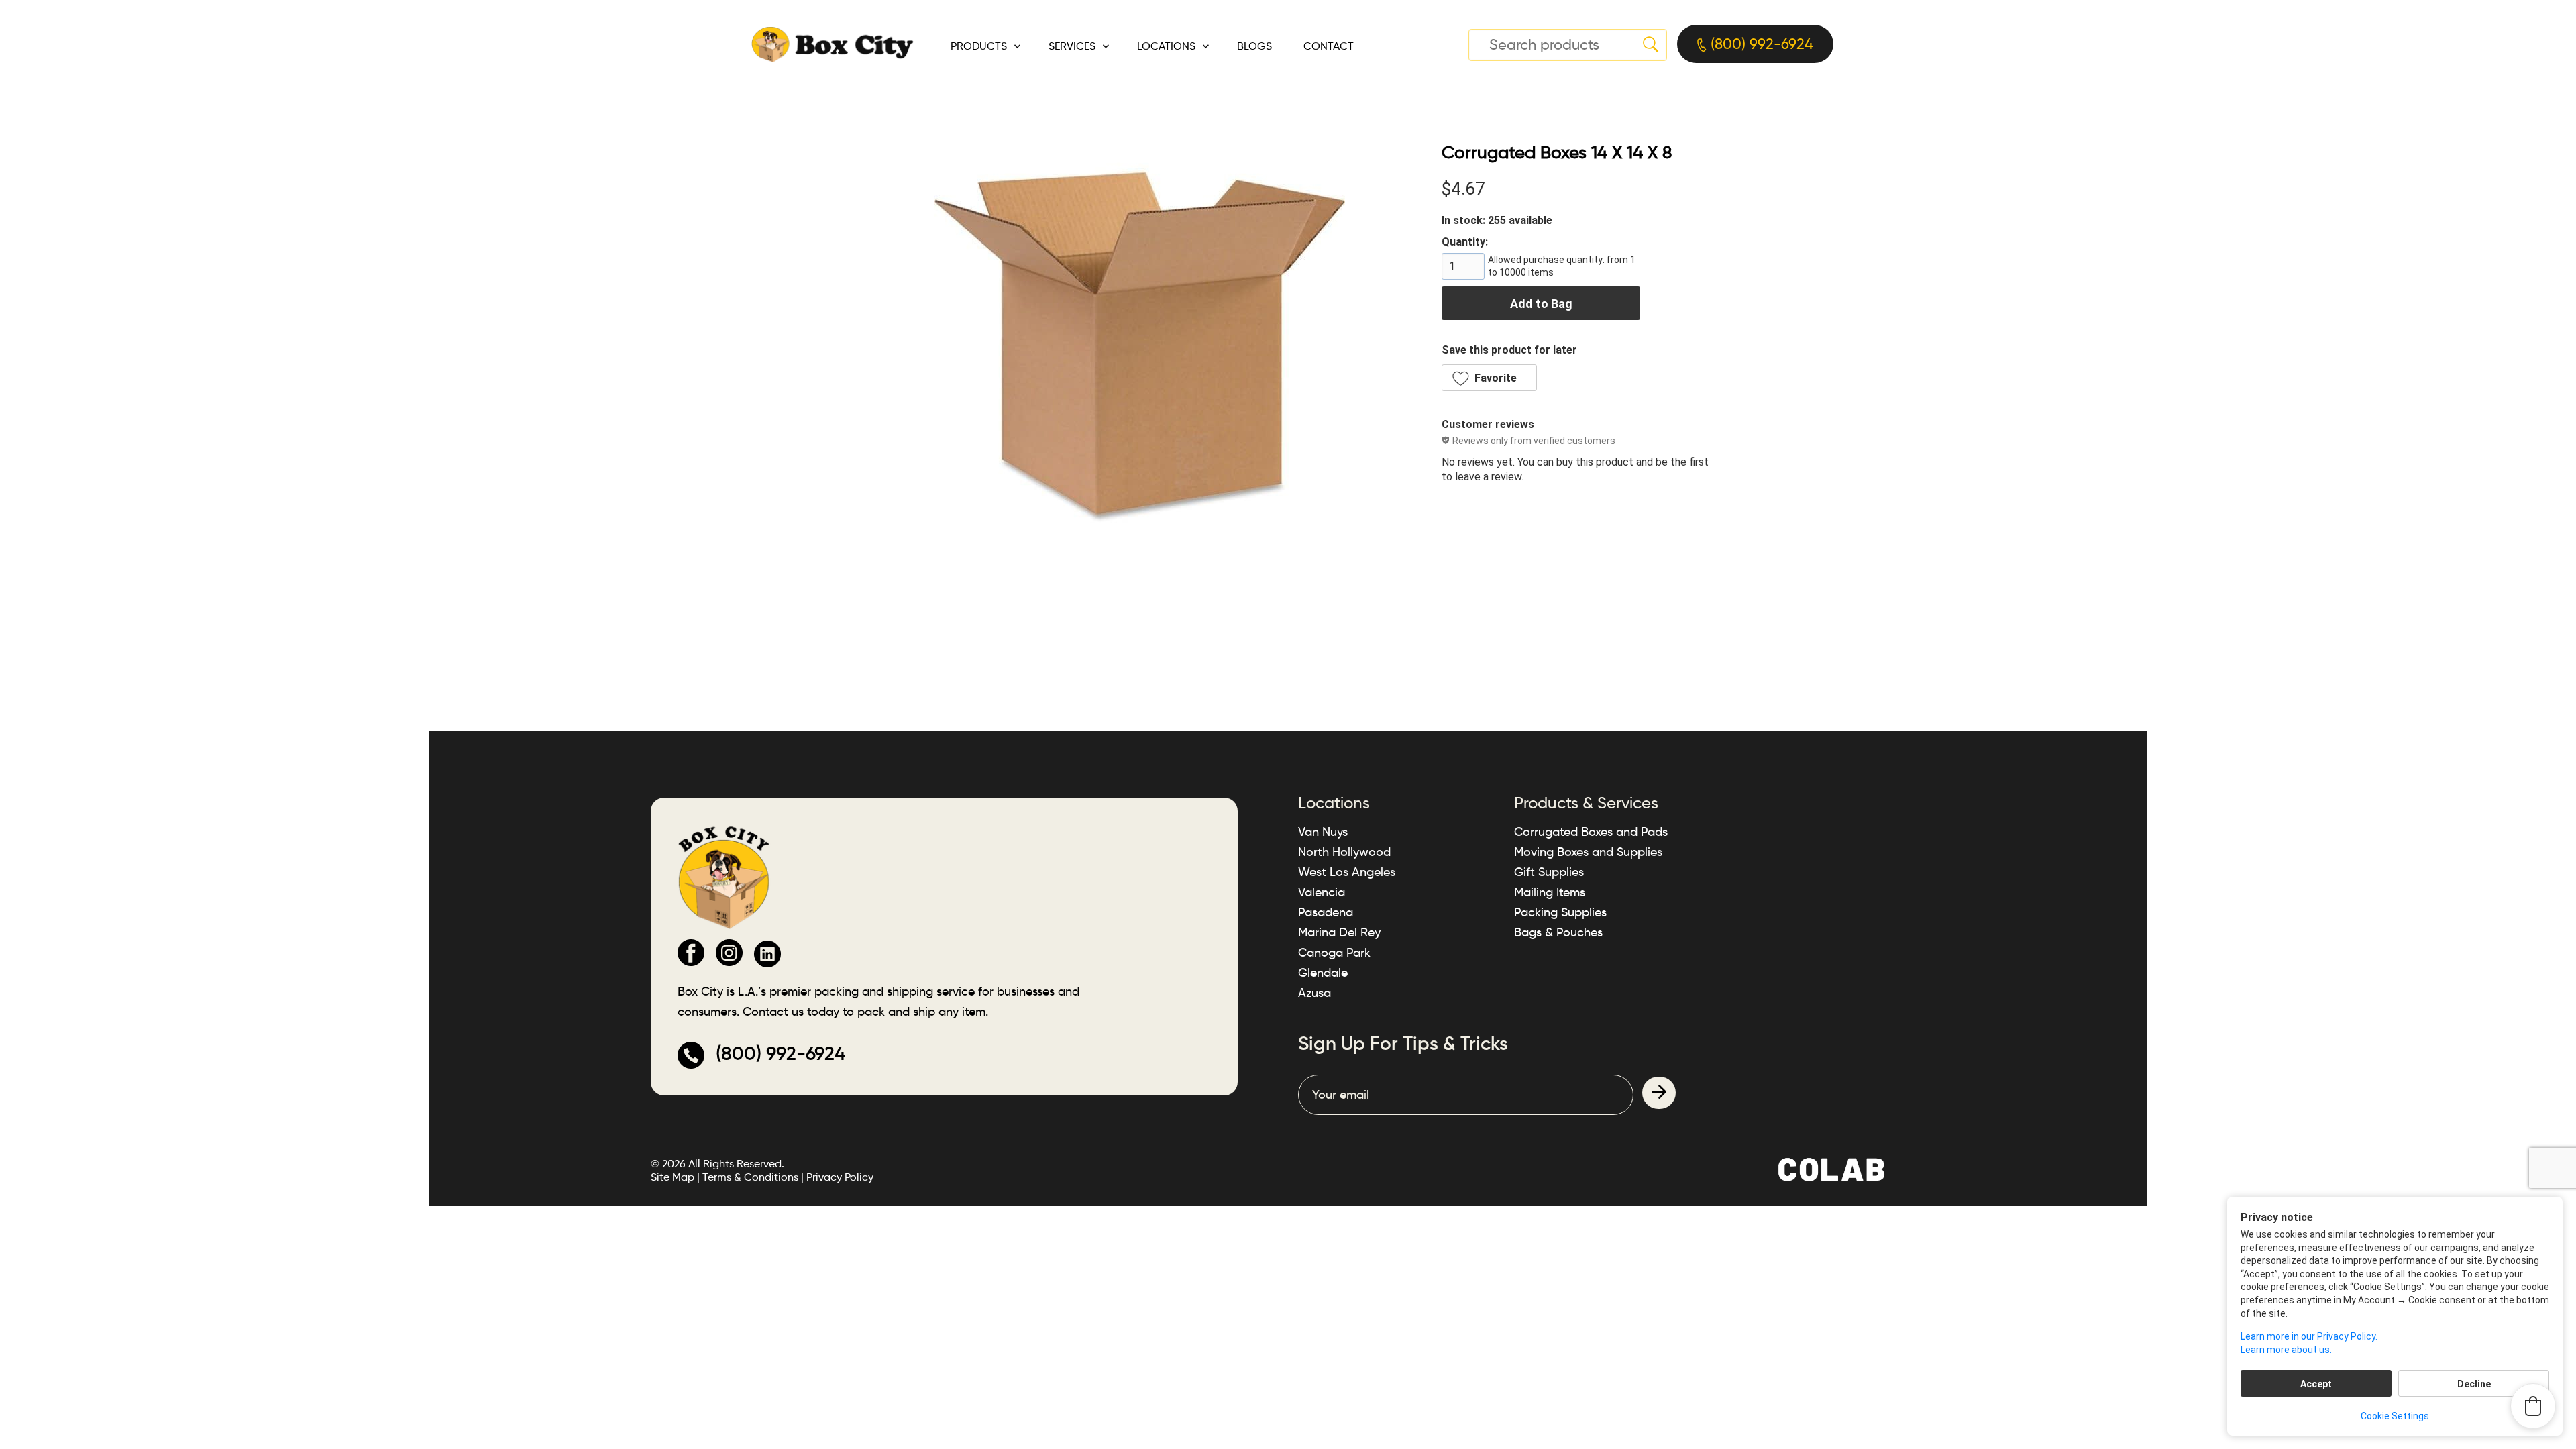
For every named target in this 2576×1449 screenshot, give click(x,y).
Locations (1166, 46)
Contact (1329, 46)
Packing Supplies (1560, 912)
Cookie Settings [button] (2395, 1416)
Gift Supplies (1549, 872)
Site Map (673, 1177)
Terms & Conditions (750, 1177)
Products (979, 46)
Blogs (1254, 46)
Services (1072, 46)
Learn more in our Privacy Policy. (2309, 1336)
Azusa (1314, 993)
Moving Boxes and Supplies (1588, 852)
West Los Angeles (1347, 872)
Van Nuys (1323, 832)
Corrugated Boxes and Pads (1591, 832)
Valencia (1322, 892)
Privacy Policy (840, 1177)
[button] (1489, 378)
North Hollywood (1344, 852)
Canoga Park (1334, 953)
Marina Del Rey (1339, 932)
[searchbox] (1568, 45)
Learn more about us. (2286, 1350)
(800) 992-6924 (1760, 44)
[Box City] (833, 44)
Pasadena (1326, 912)
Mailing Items (1550, 892)
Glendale (1323, 973)
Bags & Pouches (1558, 932)
